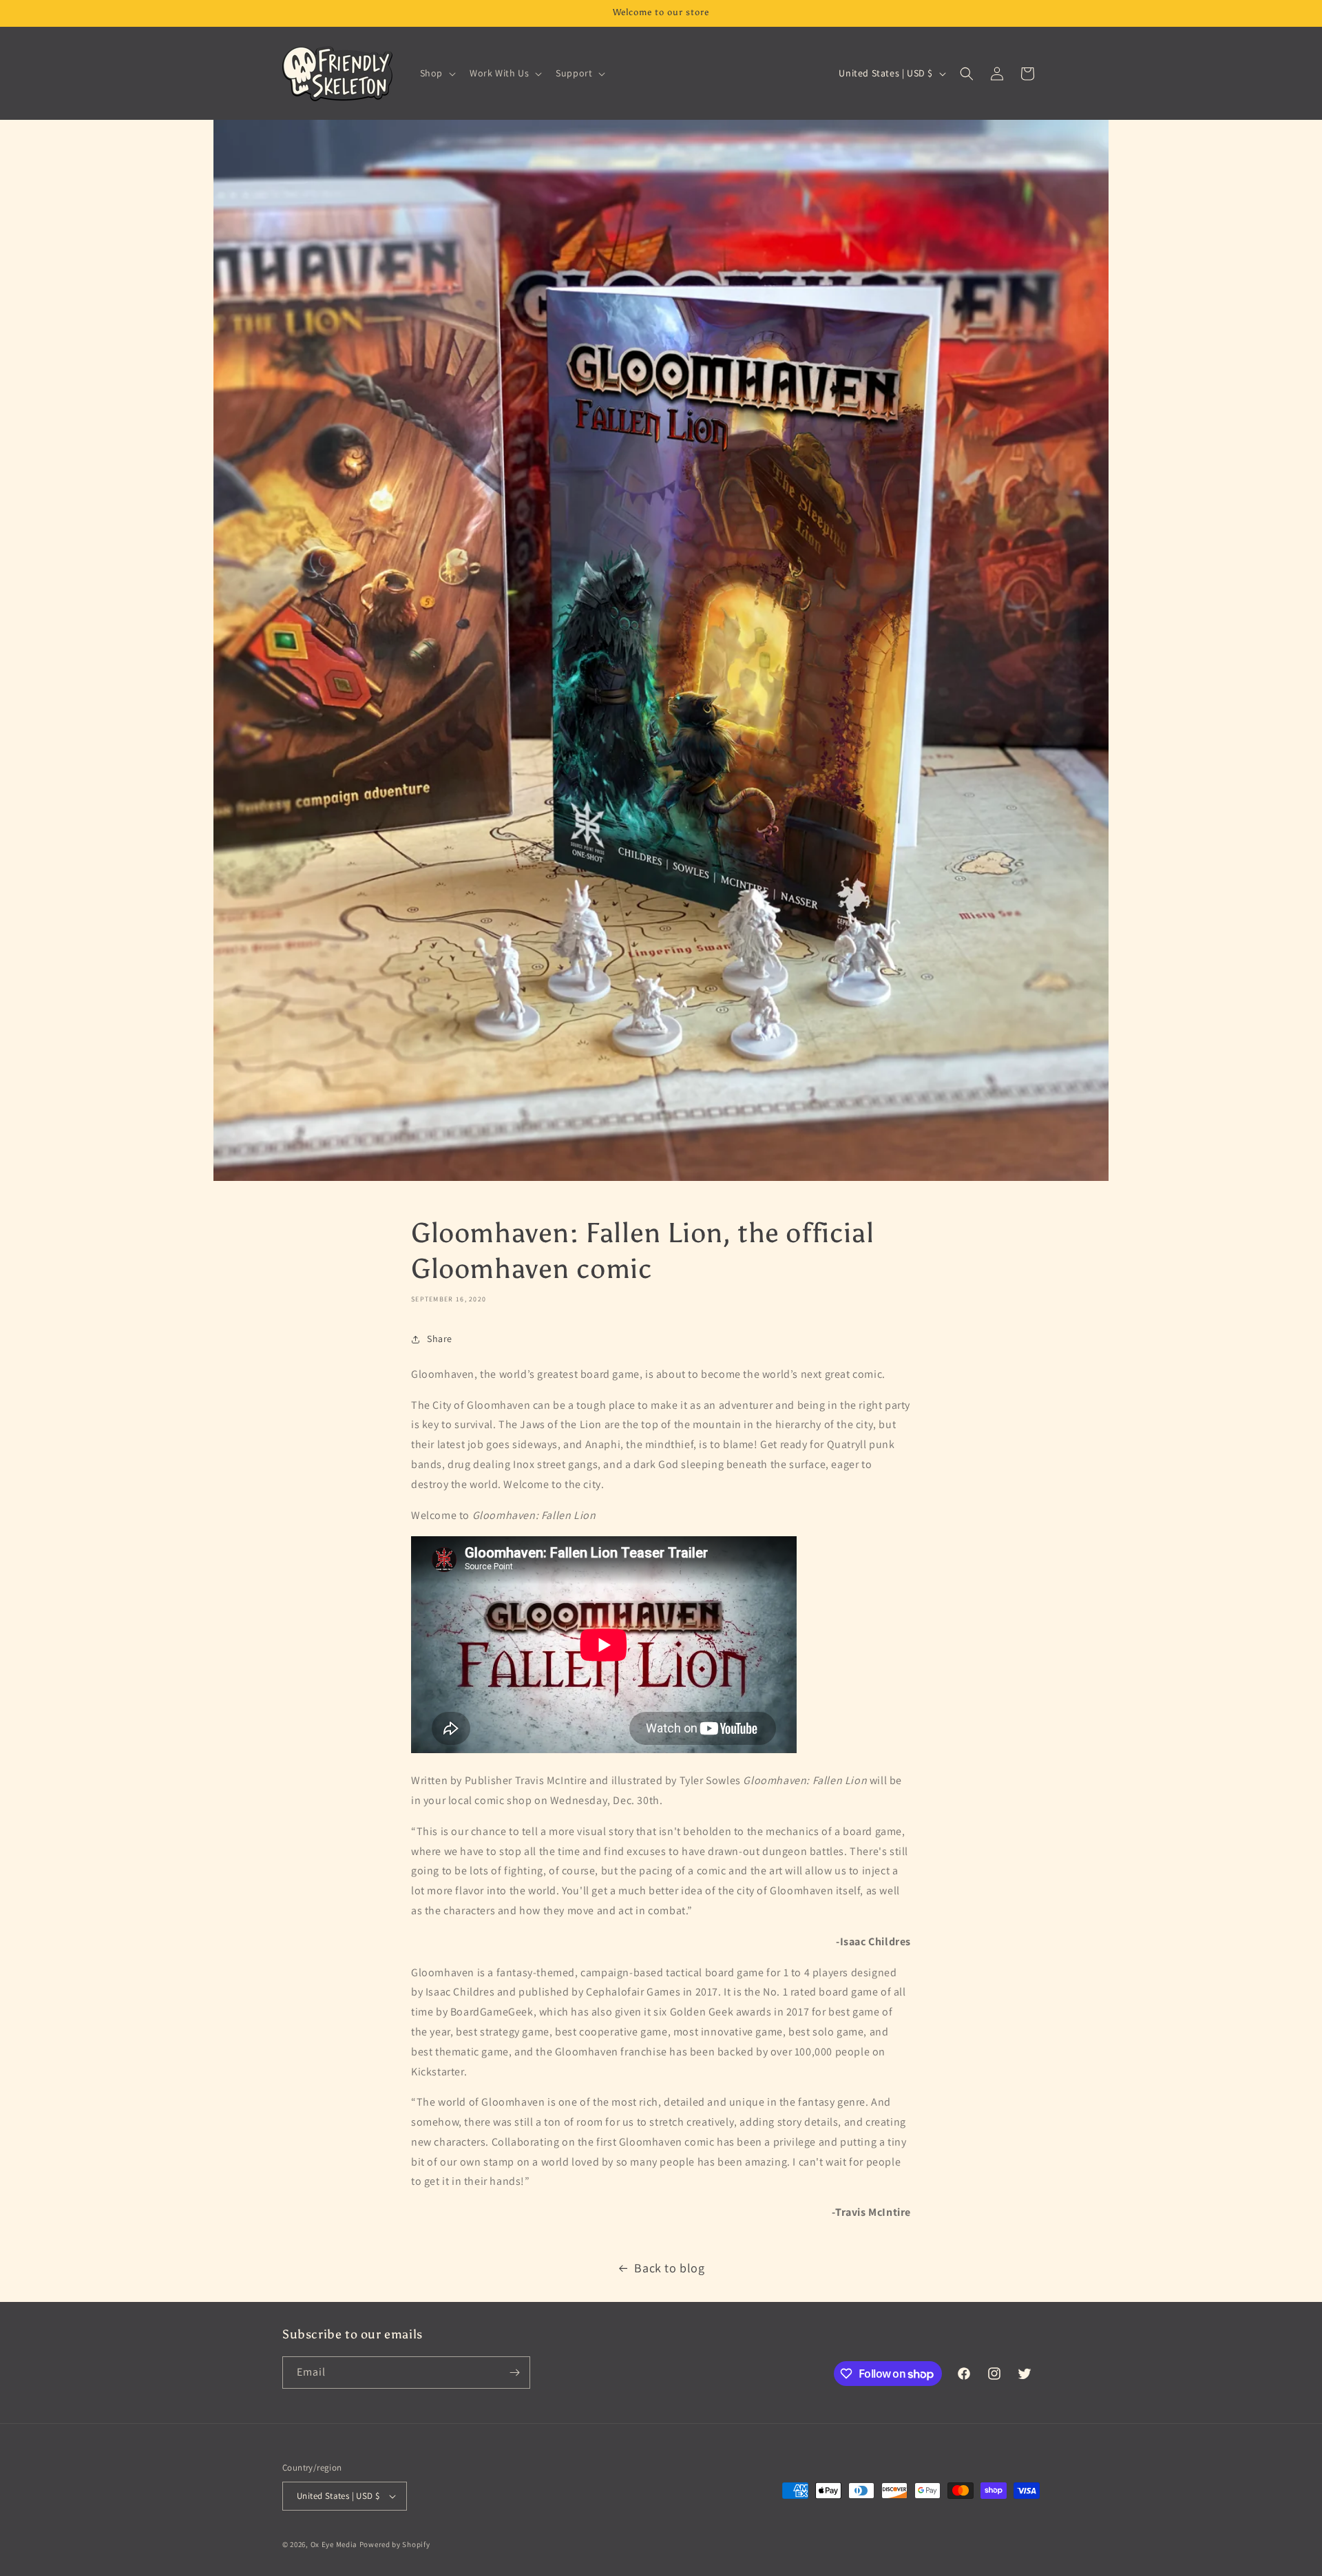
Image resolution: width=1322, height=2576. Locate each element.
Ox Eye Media (334, 2544)
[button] (437, 73)
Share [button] (440, 1339)
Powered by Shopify (395, 2544)
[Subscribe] (514, 2373)
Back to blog (669, 2268)
